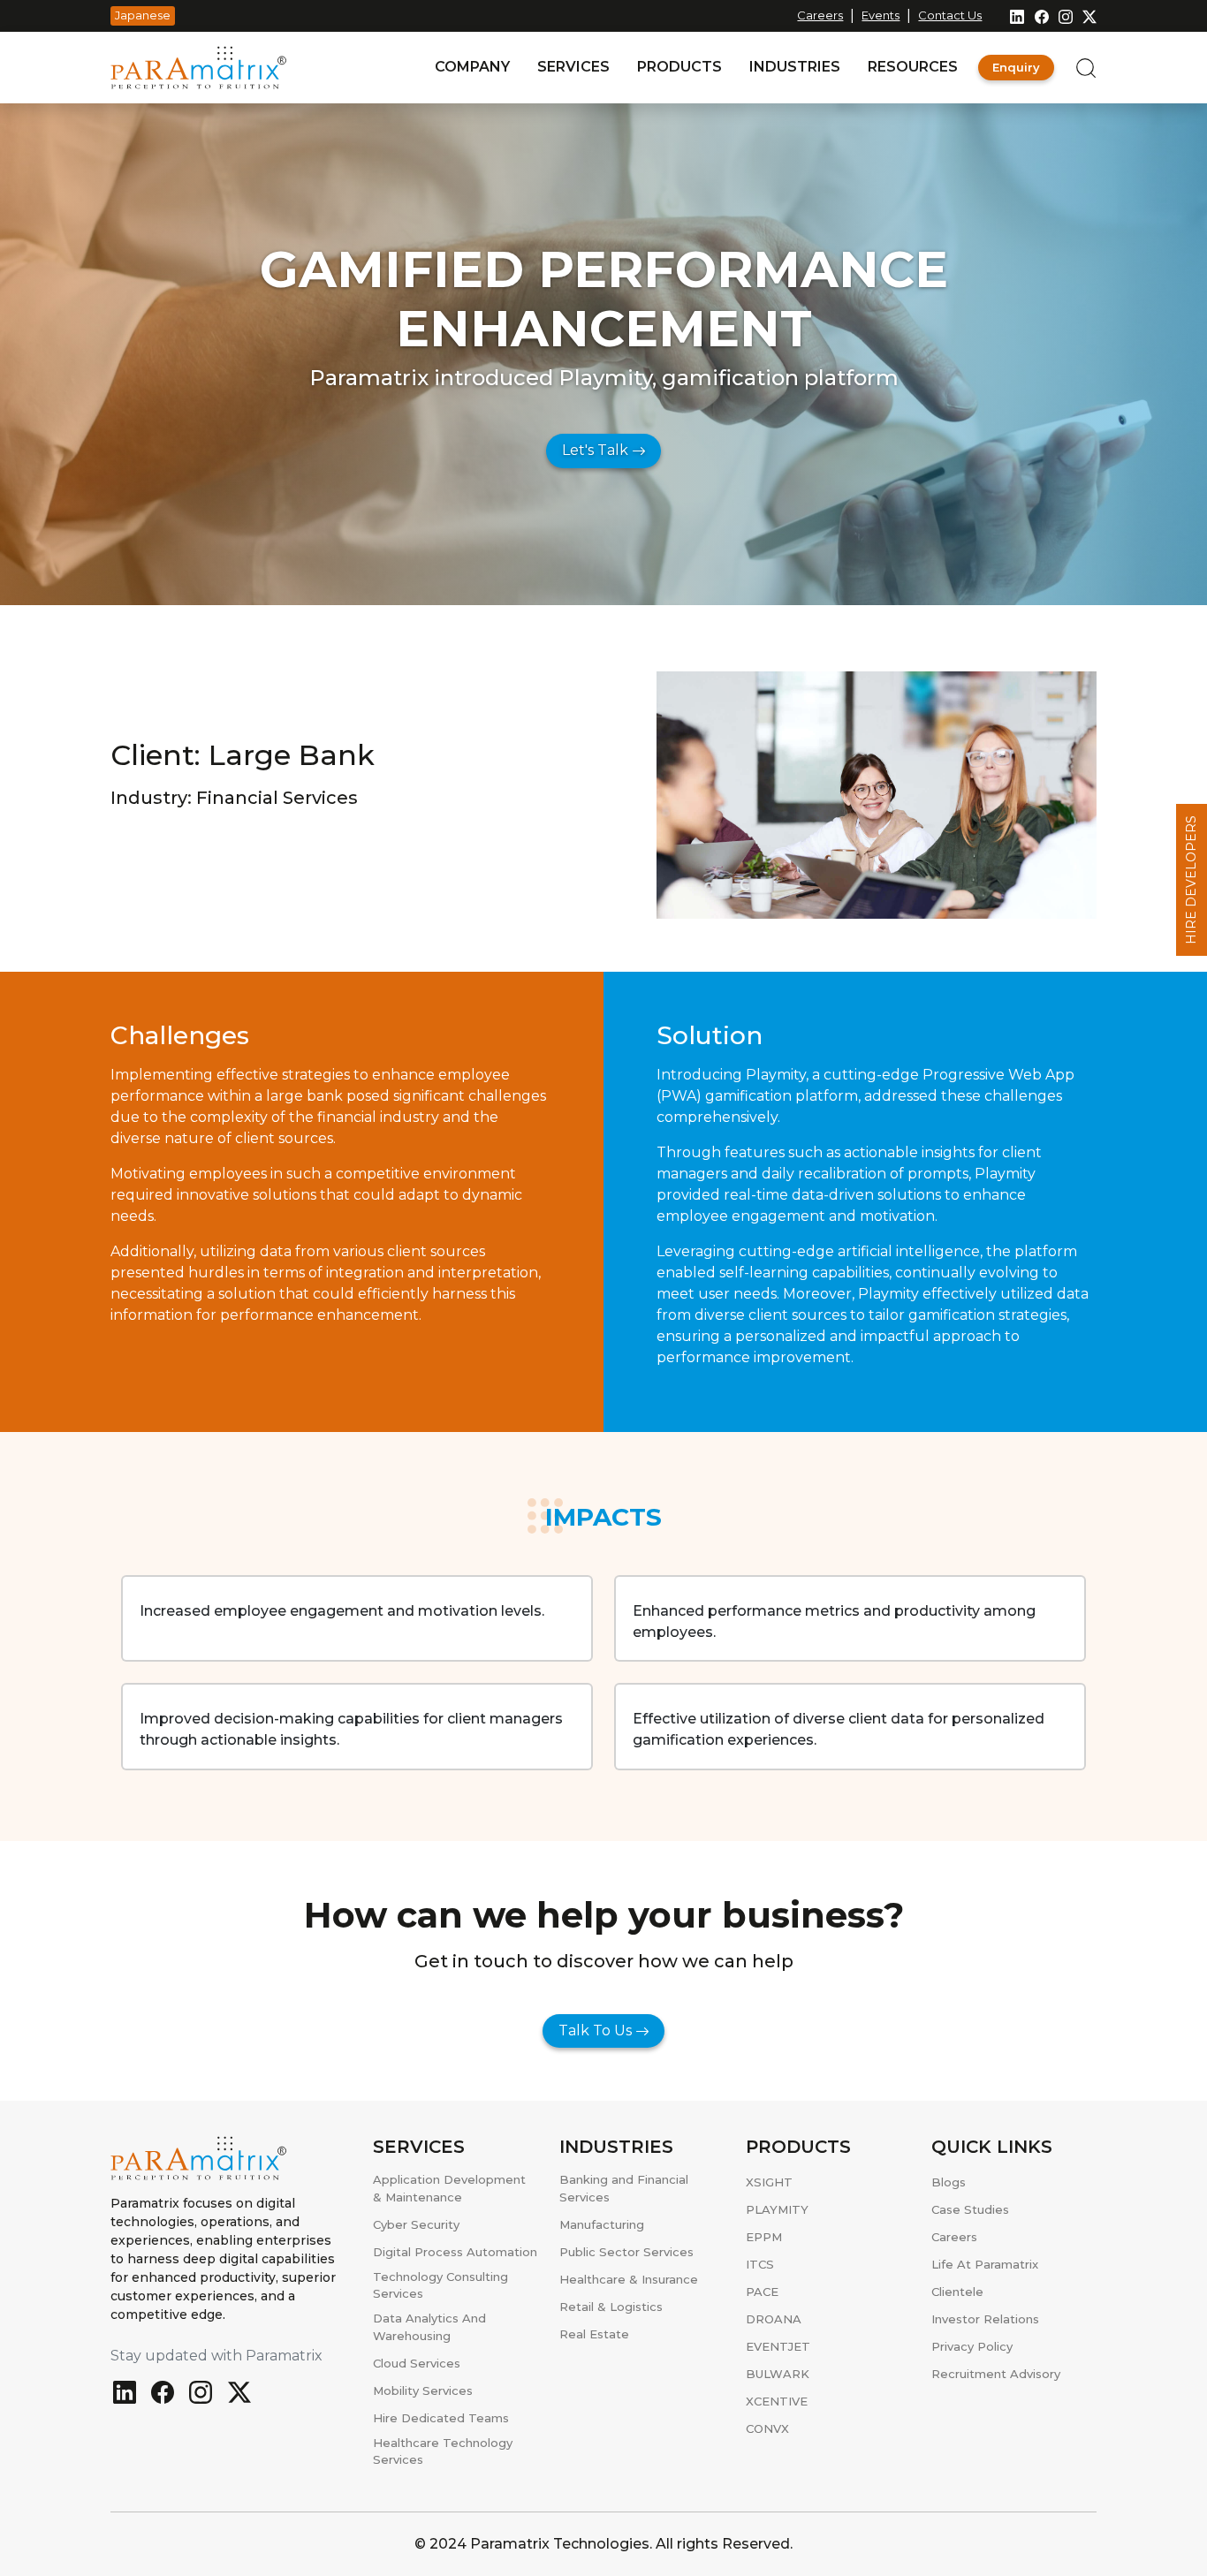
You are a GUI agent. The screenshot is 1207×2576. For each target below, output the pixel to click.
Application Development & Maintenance (449, 2188)
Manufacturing (602, 2224)
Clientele (957, 2292)
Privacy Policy (972, 2346)
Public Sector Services (626, 2252)
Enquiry (1016, 67)
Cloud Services (417, 2363)
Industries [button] (795, 67)
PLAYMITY (777, 2209)
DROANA (774, 2319)
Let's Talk (597, 450)
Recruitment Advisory (996, 2374)
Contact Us (950, 15)
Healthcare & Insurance (629, 2279)
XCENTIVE (777, 2401)
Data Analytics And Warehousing (429, 2327)
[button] (1075, 67)
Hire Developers (1191, 880)
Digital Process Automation (455, 2252)
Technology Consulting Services (440, 2285)
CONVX (767, 2428)
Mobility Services (423, 2390)
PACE (762, 2292)
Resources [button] (913, 67)
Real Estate (594, 2334)
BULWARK (778, 2374)
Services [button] (573, 67)
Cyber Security (416, 2224)
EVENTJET (778, 2346)
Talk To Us (597, 2030)
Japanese (143, 15)
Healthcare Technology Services (443, 2451)
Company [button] (472, 67)
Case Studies (970, 2209)
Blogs (949, 2182)
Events (881, 15)
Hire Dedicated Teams (441, 2418)
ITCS (760, 2264)
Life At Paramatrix (985, 2264)
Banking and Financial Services (624, 2188)
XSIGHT (769, 2182)
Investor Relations (985, 2319)
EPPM (764, 2237)
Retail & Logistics (611, 2307)
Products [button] (679, 67)
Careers (820, 15)
